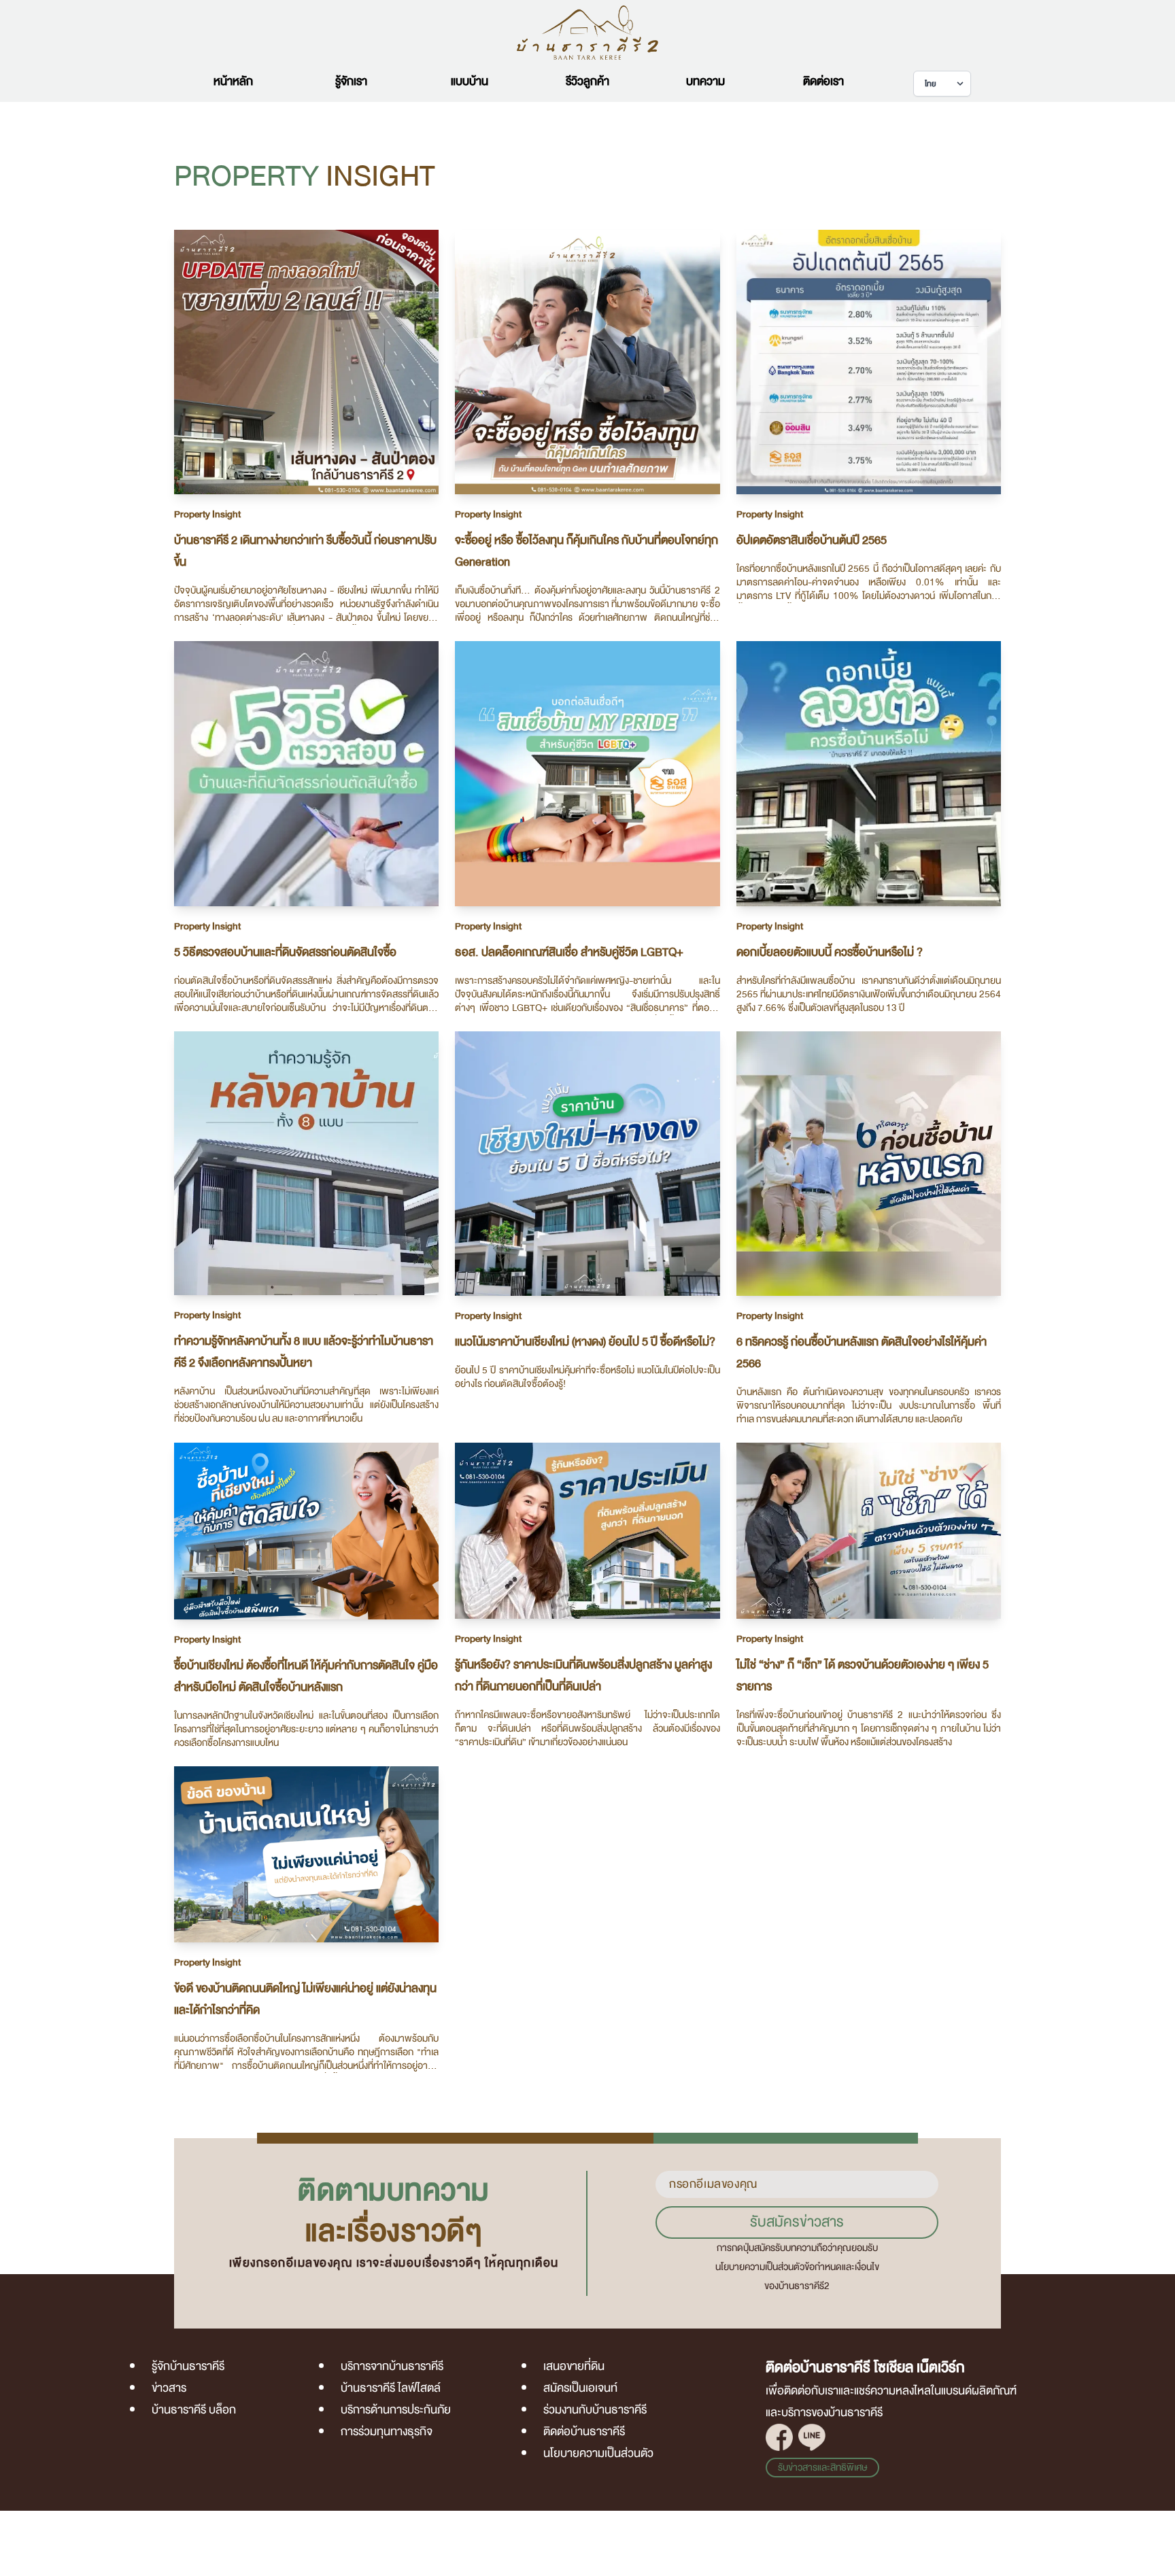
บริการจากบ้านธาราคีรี (392, 2366)
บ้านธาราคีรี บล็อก (194, 2410)
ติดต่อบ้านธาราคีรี (584, 2432)
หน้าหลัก (233, 81)
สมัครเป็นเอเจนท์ (580, 2388)
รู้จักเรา (351, 81)
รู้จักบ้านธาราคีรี (188, 2366)
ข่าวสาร (169, 2388)
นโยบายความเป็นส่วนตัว (598, 2453)
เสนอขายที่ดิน (574, 2366)
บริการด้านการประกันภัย (396, 2410)
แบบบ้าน (470, 81)
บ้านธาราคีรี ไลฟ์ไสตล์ (391, 2388)
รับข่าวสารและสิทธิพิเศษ (822, 2468)
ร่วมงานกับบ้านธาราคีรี (595, 2410)
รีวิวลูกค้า (587, 81)
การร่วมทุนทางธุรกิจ (387, 2432)
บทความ (705, 81)
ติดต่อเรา (823, 81)
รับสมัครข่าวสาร (797, 2222)
